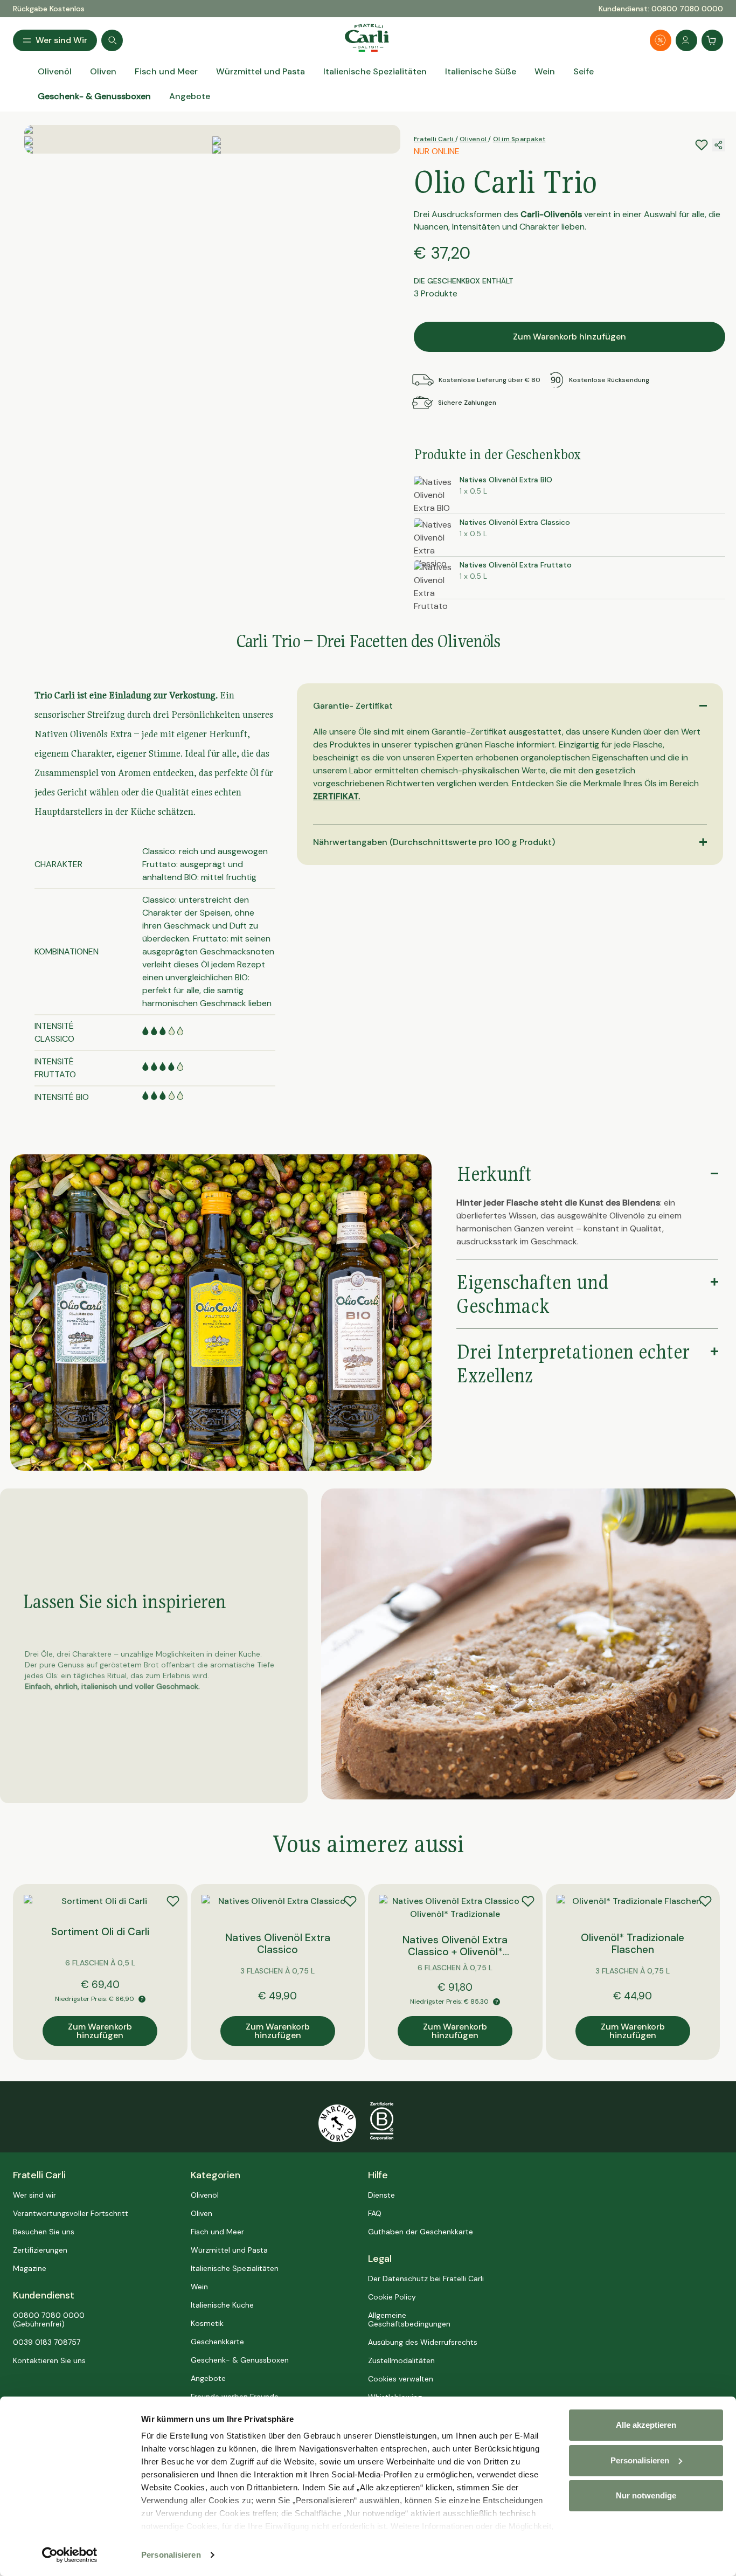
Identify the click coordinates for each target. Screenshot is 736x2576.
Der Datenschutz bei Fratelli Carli (426, 2279)
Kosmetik (207, 2323)
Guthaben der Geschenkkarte (421, 2232)
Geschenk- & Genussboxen (240, 2360)
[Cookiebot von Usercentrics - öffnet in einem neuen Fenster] (70, 2555)
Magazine (30, 2268)
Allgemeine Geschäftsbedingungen (409, 2319)
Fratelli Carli (435, 139)
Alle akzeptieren (646, 2425)
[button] (422, 1314)
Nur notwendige (646, 2495)
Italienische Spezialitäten (235, 2268)
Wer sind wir (34, 2195)
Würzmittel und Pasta (229, 2250)
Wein (199, 2287)
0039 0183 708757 (47, 2342)
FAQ (375, 2213)
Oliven (202, 2213)
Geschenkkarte (217, 2342)
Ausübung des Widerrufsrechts (423, 2342)
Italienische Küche (222, 2305)
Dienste (381, 2195)
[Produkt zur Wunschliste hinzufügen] (173, 1901)
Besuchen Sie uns (44, 2232)
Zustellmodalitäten (401, 2360)
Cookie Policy (392, 2297)
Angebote (208, 2378)
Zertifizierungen (40, 2250)
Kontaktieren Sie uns (49, 2360)
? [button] (142, 1999)
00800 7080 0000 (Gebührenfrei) (49, 2319)
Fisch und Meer (217, 2232)
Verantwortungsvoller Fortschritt (71, 2213)
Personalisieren (171, 2555)
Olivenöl (474, 139)
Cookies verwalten (401, 2379)
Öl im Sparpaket (519, 139)
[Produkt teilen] (719, 145)
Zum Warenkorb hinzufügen (570, 337)
